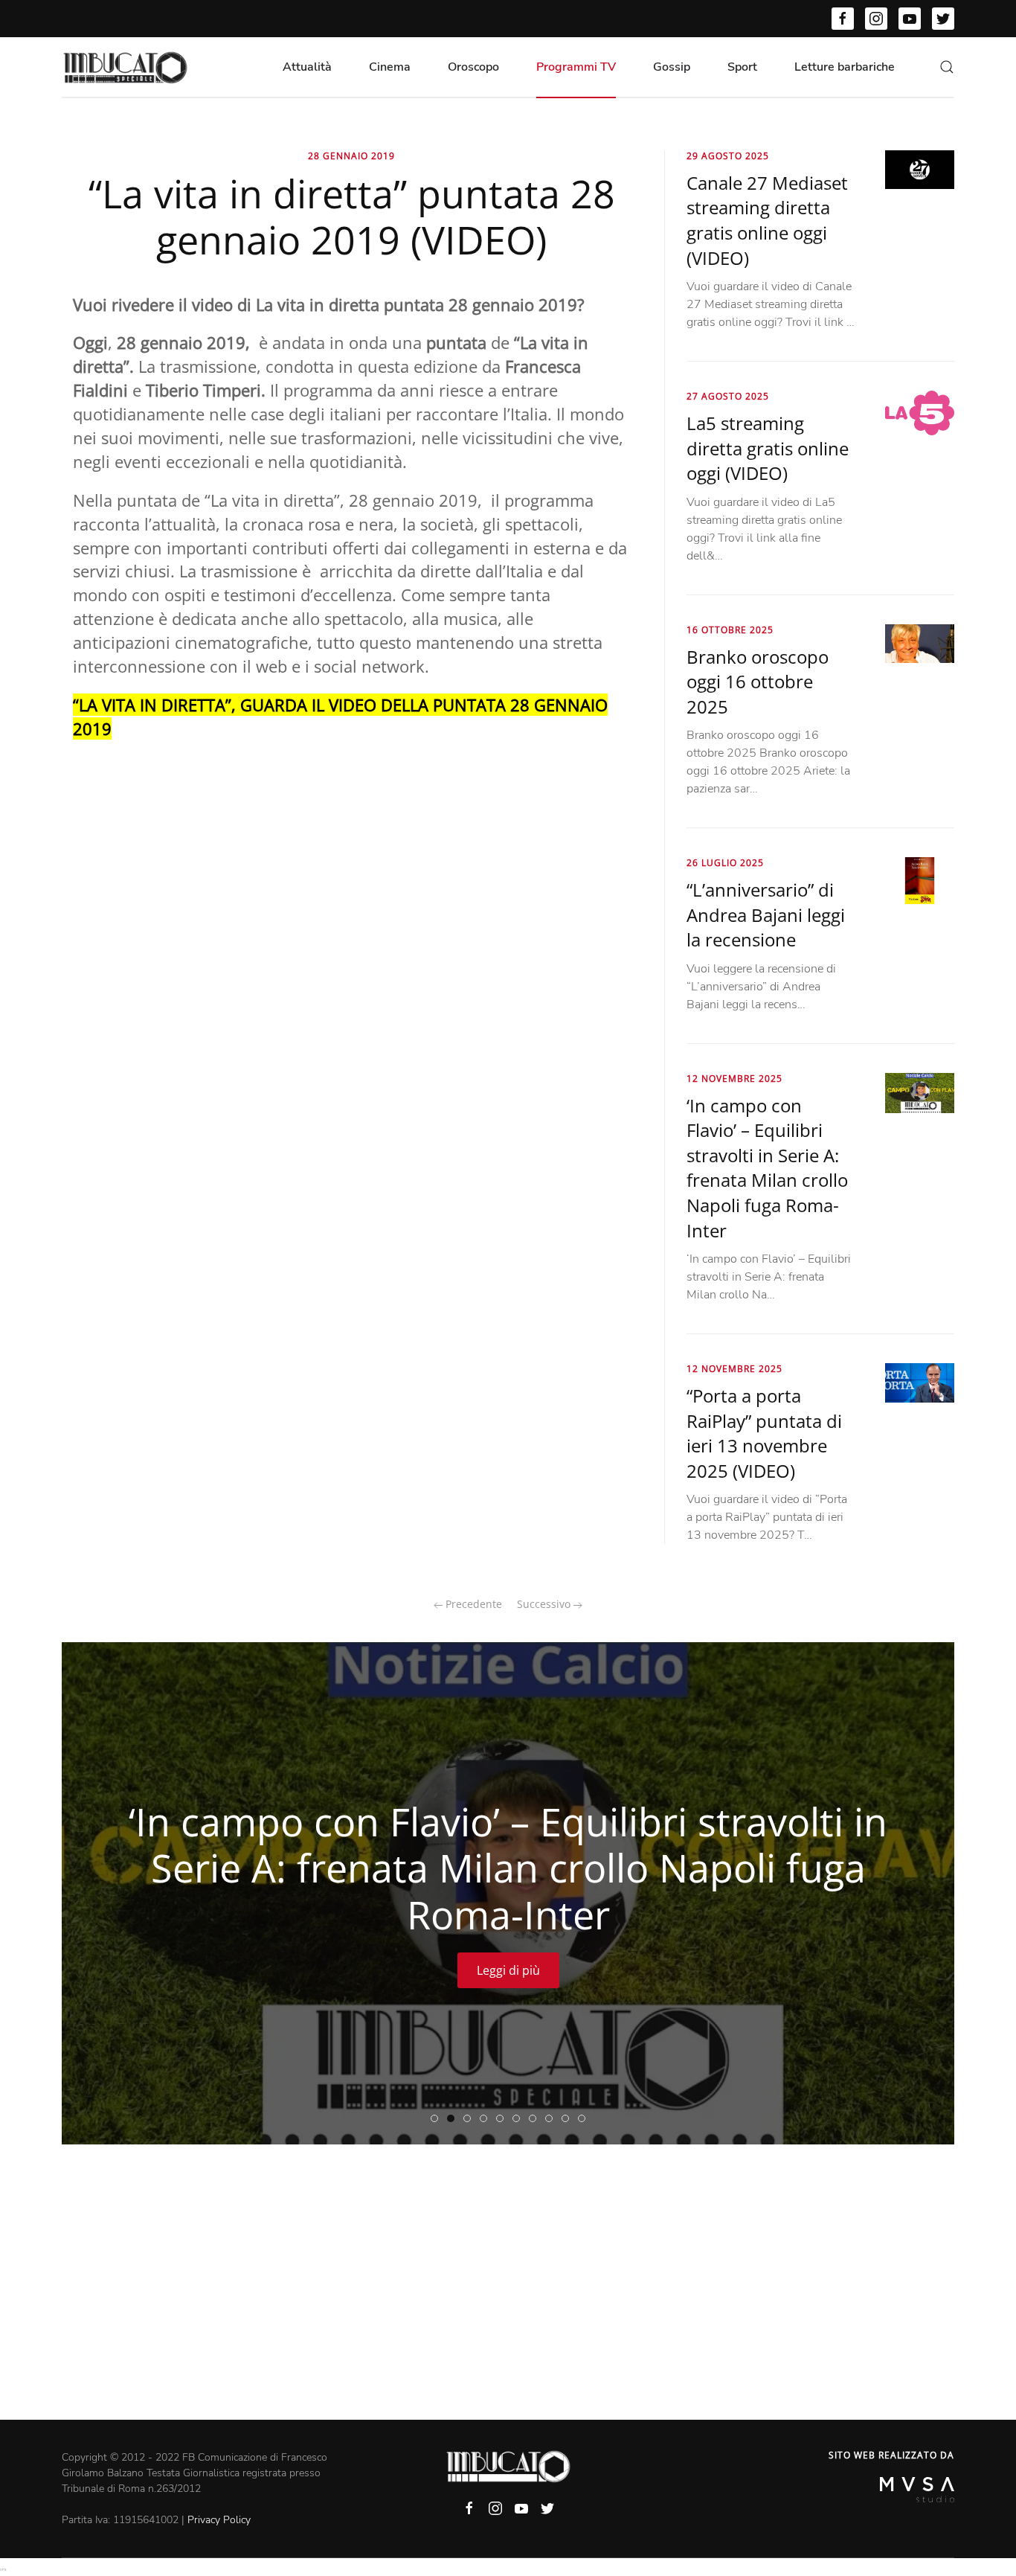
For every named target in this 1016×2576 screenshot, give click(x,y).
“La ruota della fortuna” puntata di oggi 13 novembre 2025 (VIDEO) (585, 2119)
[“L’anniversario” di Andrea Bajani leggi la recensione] (920, 880)
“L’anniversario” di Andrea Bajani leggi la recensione (766, 914)
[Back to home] (125, 67)
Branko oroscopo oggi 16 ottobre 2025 (758, 682)
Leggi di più (508, 1971)
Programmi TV (576, 67)
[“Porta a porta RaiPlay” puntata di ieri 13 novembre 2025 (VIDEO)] (920, 1382)
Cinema (390, 67)
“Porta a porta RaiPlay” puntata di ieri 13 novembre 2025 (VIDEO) (764, 1433)
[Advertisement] (508, 2308)
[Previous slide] (98, 1894)
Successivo (545, 1604)
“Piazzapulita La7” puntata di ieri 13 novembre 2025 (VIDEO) (520, 2119)
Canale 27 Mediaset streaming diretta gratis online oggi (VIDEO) (767, 220)
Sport (742, 67)
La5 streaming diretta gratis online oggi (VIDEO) (768, 448)
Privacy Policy (219, 2520)
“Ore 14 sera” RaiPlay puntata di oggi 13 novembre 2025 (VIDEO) (503, 2119)
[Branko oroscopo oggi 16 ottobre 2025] (920, 643)
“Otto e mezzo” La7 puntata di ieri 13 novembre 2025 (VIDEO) (552, 2119)
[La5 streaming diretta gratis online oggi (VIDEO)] (920, 412)
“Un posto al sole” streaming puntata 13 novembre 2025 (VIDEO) (536, 2119)
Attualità (307, 67)
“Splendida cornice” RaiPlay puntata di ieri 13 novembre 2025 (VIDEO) (487, 2119)
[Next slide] (918, 1894)
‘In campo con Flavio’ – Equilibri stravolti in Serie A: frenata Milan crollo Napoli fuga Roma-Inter (767, 1168)
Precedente (472, 1604)
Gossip (672, 67)
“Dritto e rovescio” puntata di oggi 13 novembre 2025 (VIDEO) (470, 2119)
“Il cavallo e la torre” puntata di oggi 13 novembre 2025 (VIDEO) (569, 2119)
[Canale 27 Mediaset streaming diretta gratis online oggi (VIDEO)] (920, 169)
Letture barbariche (845, 67)
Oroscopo (473, 67)
